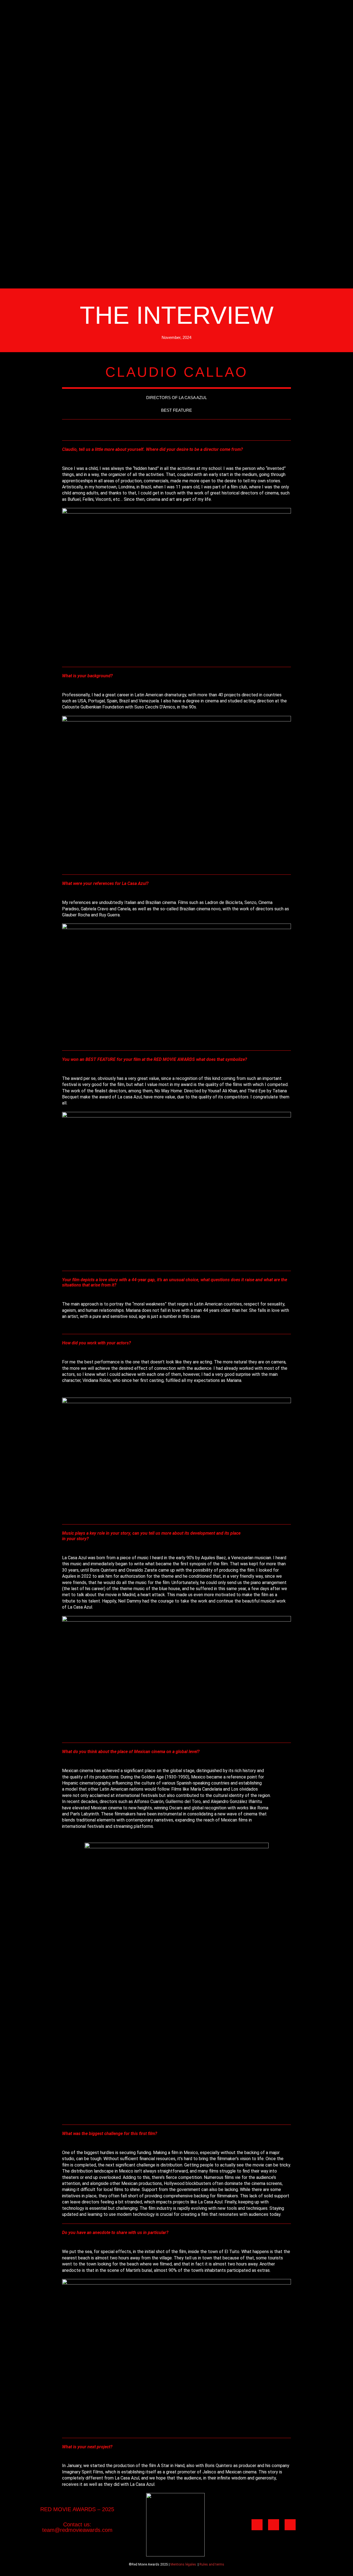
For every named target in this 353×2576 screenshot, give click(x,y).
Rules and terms (212, 2564)
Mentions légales (183, 2564)
